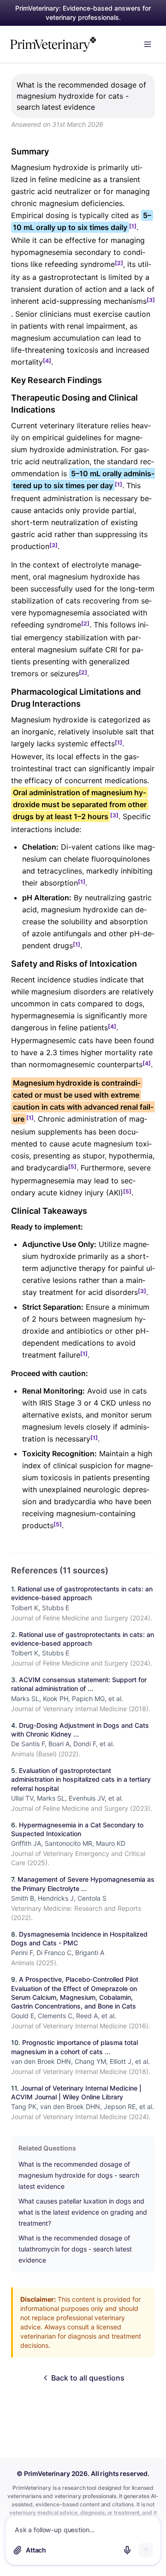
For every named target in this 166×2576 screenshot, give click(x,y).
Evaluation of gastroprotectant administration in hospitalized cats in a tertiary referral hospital (81, 1779)
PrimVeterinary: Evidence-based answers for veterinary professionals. (83, 13)
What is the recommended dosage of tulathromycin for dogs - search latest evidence (75, 2249)
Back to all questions (88, 2378)
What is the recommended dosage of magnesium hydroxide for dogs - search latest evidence (79, 2175)
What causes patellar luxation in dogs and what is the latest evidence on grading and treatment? (83, 2212)
